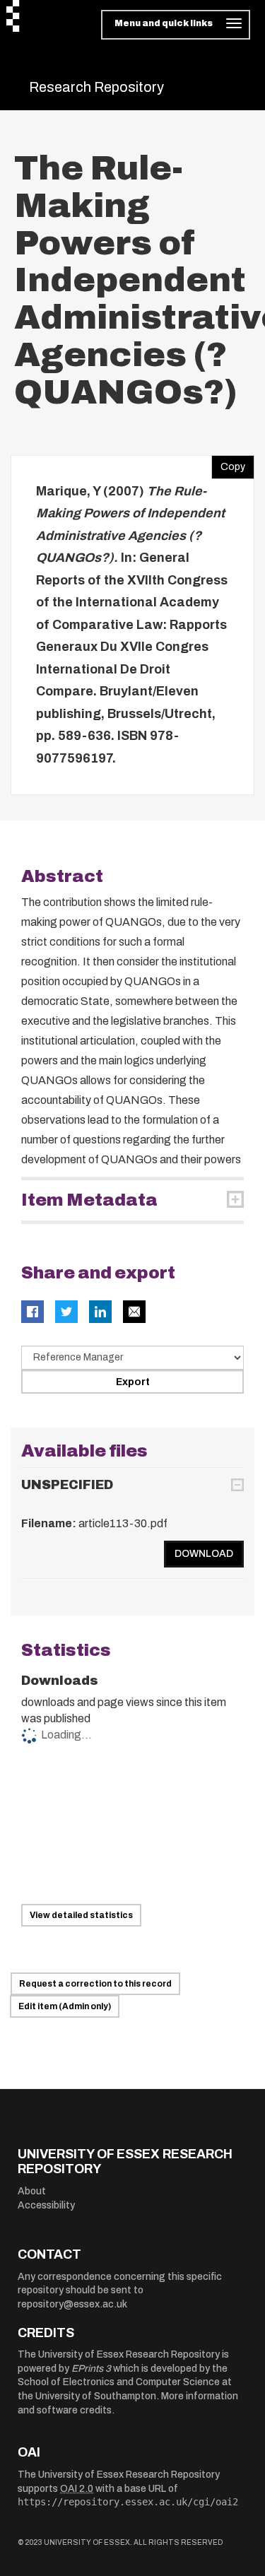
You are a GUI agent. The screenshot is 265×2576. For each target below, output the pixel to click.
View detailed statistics (81, 1915)
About (32, 2191)
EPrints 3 (91, 2369)
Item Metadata (89, 1200)
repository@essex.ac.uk (72, 2304)
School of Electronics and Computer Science (119, 2382)
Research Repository (96, 87)
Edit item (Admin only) (65, 2006)
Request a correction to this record (95, 1984)
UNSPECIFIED (67, 1485)
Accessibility (46, 2205)
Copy (228, 464)
